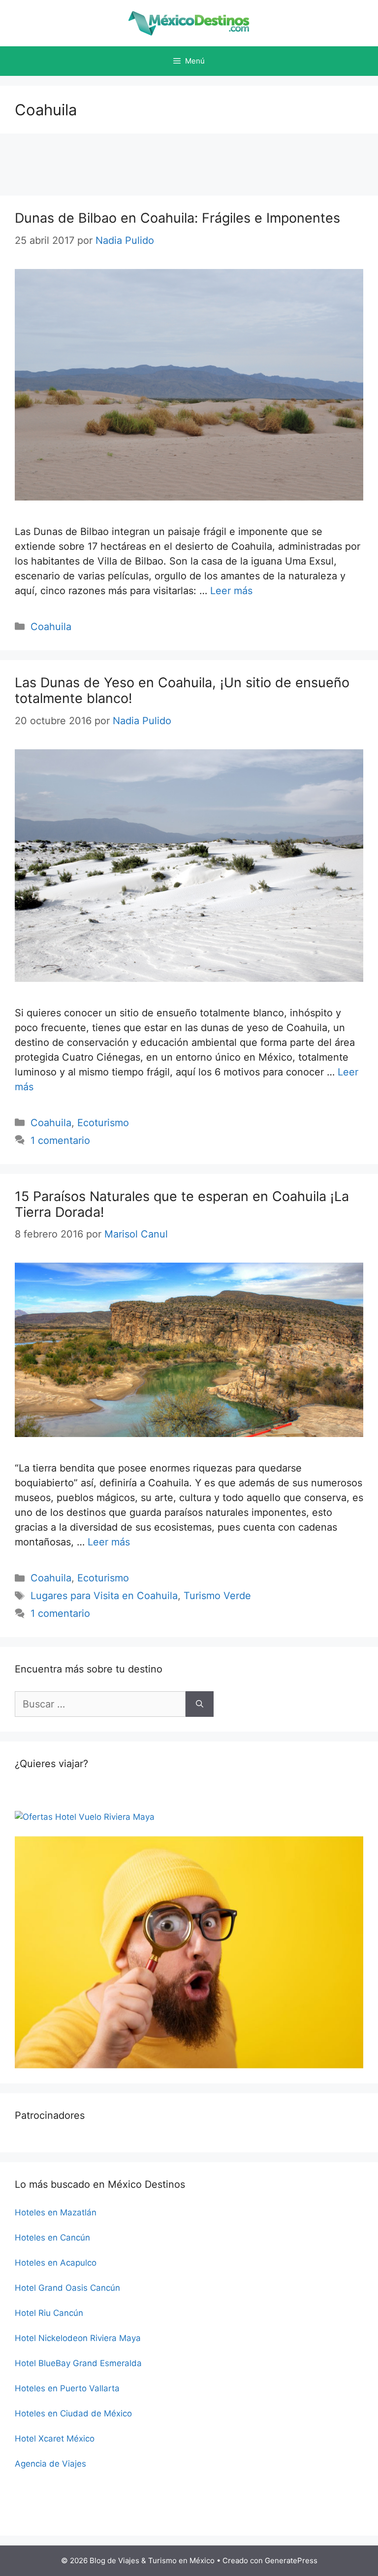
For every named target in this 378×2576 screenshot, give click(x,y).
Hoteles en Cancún (52, 2238)
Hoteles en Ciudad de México (73, 2413)
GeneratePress (291, 2560)
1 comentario (60, 1140)
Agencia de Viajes (50, 2464)
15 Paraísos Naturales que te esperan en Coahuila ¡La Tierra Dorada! (182, 1204)
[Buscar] (200, 1704)
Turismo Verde (217, 1596)
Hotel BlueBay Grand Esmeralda (78, 2363)
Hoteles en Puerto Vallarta (67, 2388)
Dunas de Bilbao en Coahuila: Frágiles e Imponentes (177, 218)
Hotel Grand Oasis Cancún (67, 2288)
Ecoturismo (103, 1123)
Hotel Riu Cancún (49, 2313)
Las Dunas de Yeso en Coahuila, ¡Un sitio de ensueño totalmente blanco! (182, 690)
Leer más (231, 591)
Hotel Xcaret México (55, 2439)
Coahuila (51, 627)
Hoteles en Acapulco (56, 2263)
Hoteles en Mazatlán (56, 2212)
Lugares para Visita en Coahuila (104, 1596)
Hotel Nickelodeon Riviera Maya (78, 2338)
